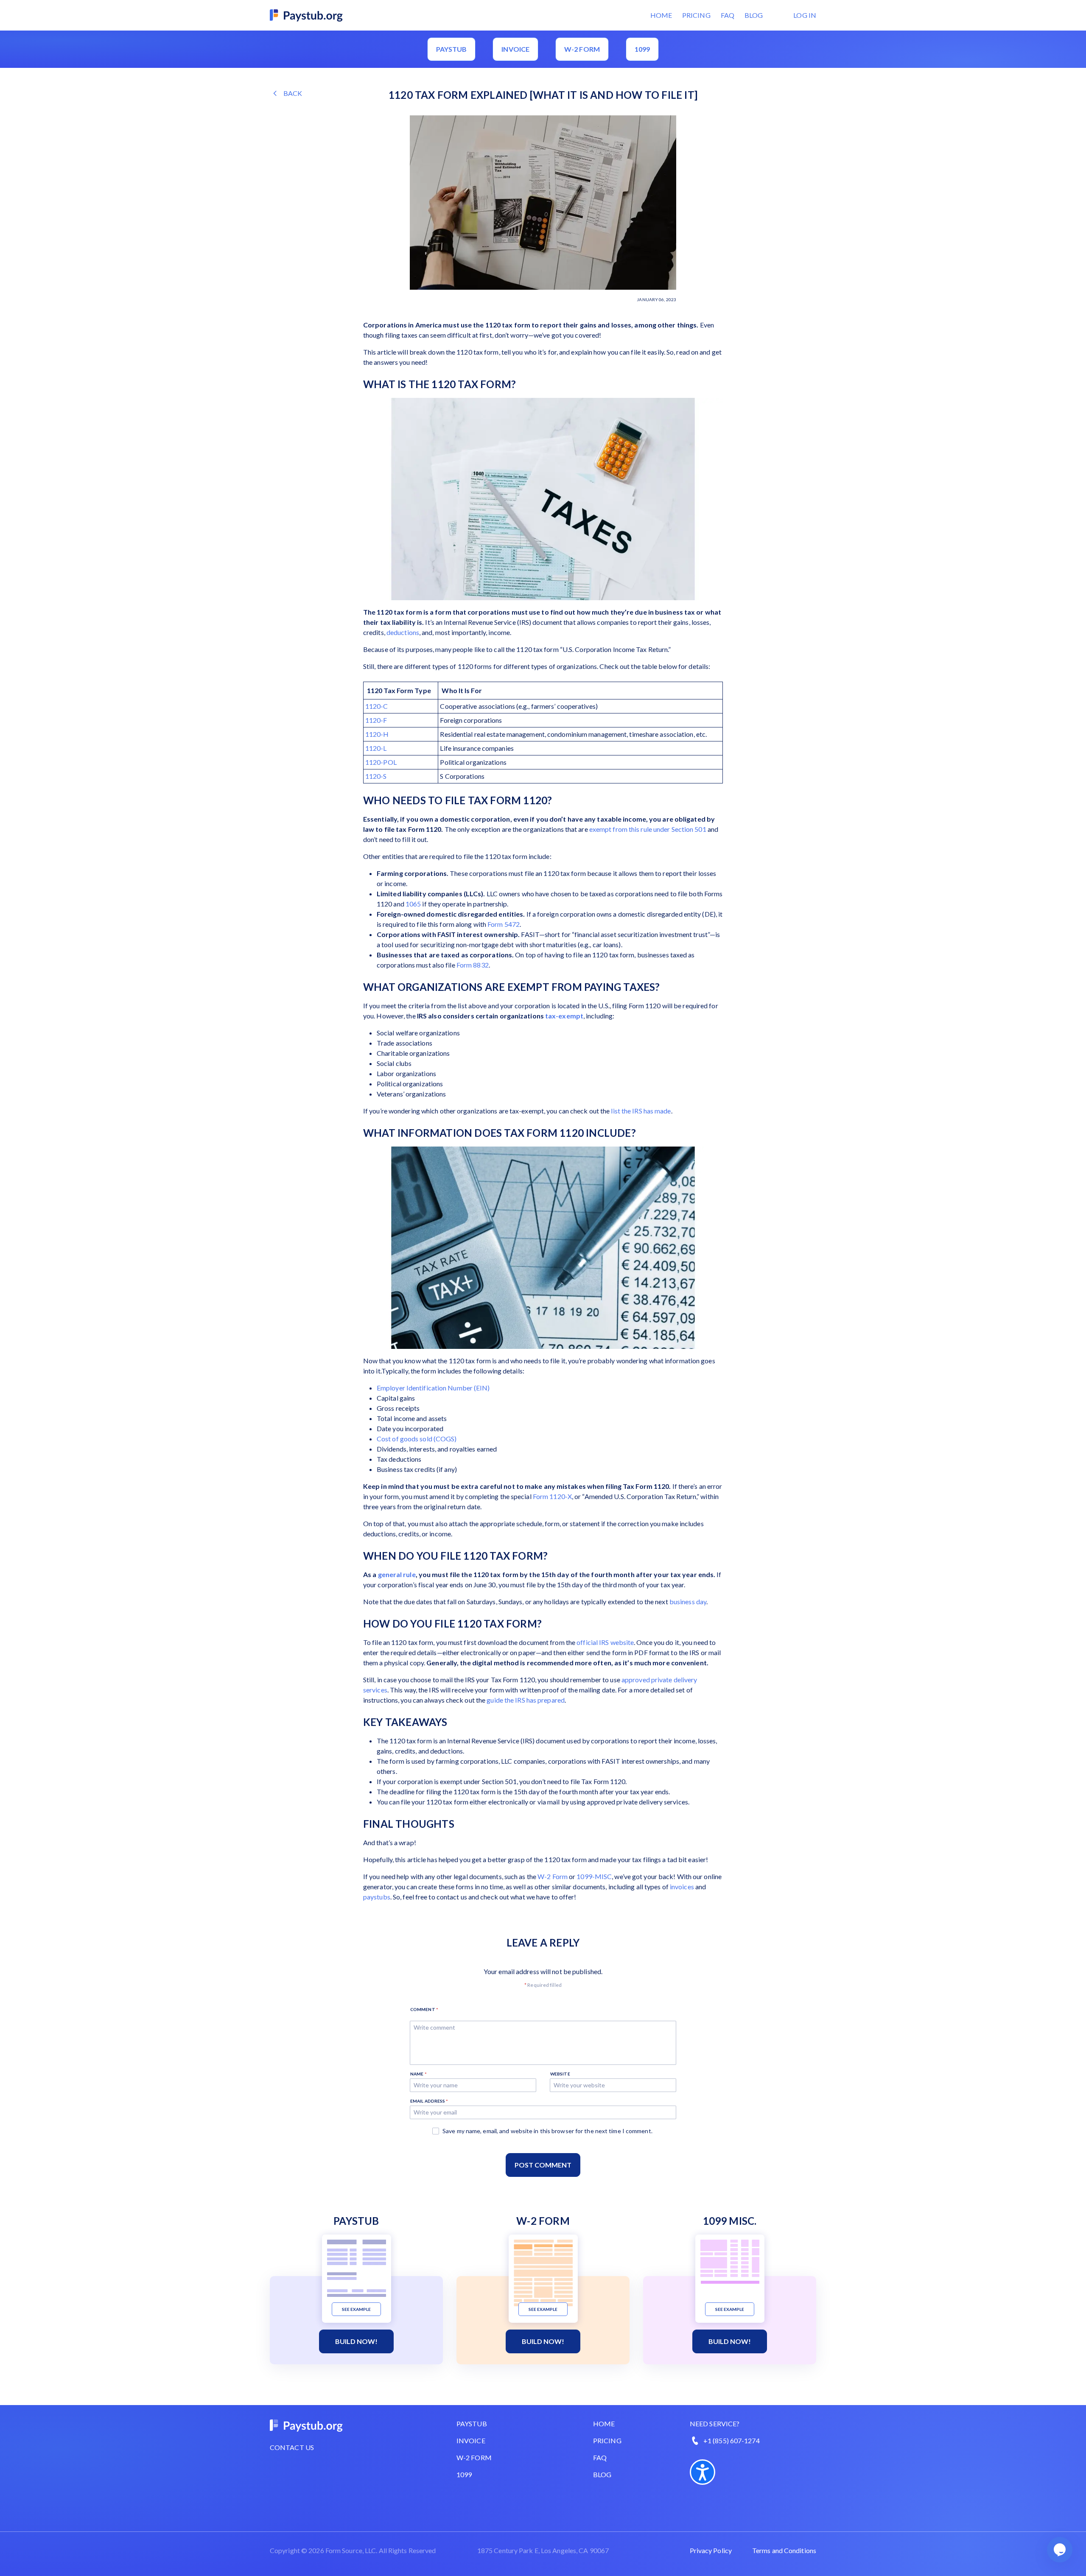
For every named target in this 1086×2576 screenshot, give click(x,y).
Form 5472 (504, 924)
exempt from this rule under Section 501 (648, 829)
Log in (805, 15)
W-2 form (582, 49)
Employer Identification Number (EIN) (433, 1388)
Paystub (452, 49)
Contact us (292, 2447)
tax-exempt (564, 1016)
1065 (413, 904)
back (293, 93)
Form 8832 (473, 965)
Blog (754, 15)
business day (688, 1601)
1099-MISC (594, 1876)
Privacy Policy (711, 2550)
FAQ (728, 15)
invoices (682, 1887)
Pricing (696, 15)
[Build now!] (357, 2268)
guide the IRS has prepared (526, 1700)
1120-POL (381, 762)
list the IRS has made (641, 1111)
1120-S (376, 776)
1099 (642, 49)
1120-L (376, 748)
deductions (403, 632)
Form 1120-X (552, 1496)
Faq (600, 2457)
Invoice (515, 49)
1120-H (377, 734)
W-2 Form (553, 1876)
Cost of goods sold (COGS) (417, 1439)
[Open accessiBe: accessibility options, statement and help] (703, 2472)
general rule (397, 1574)
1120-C (377, 706)
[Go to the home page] (307, 14)
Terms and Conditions (784, 2550)
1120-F (376, 720)
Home (661, 15)
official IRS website (605, 1642)
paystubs (377, 1897)
